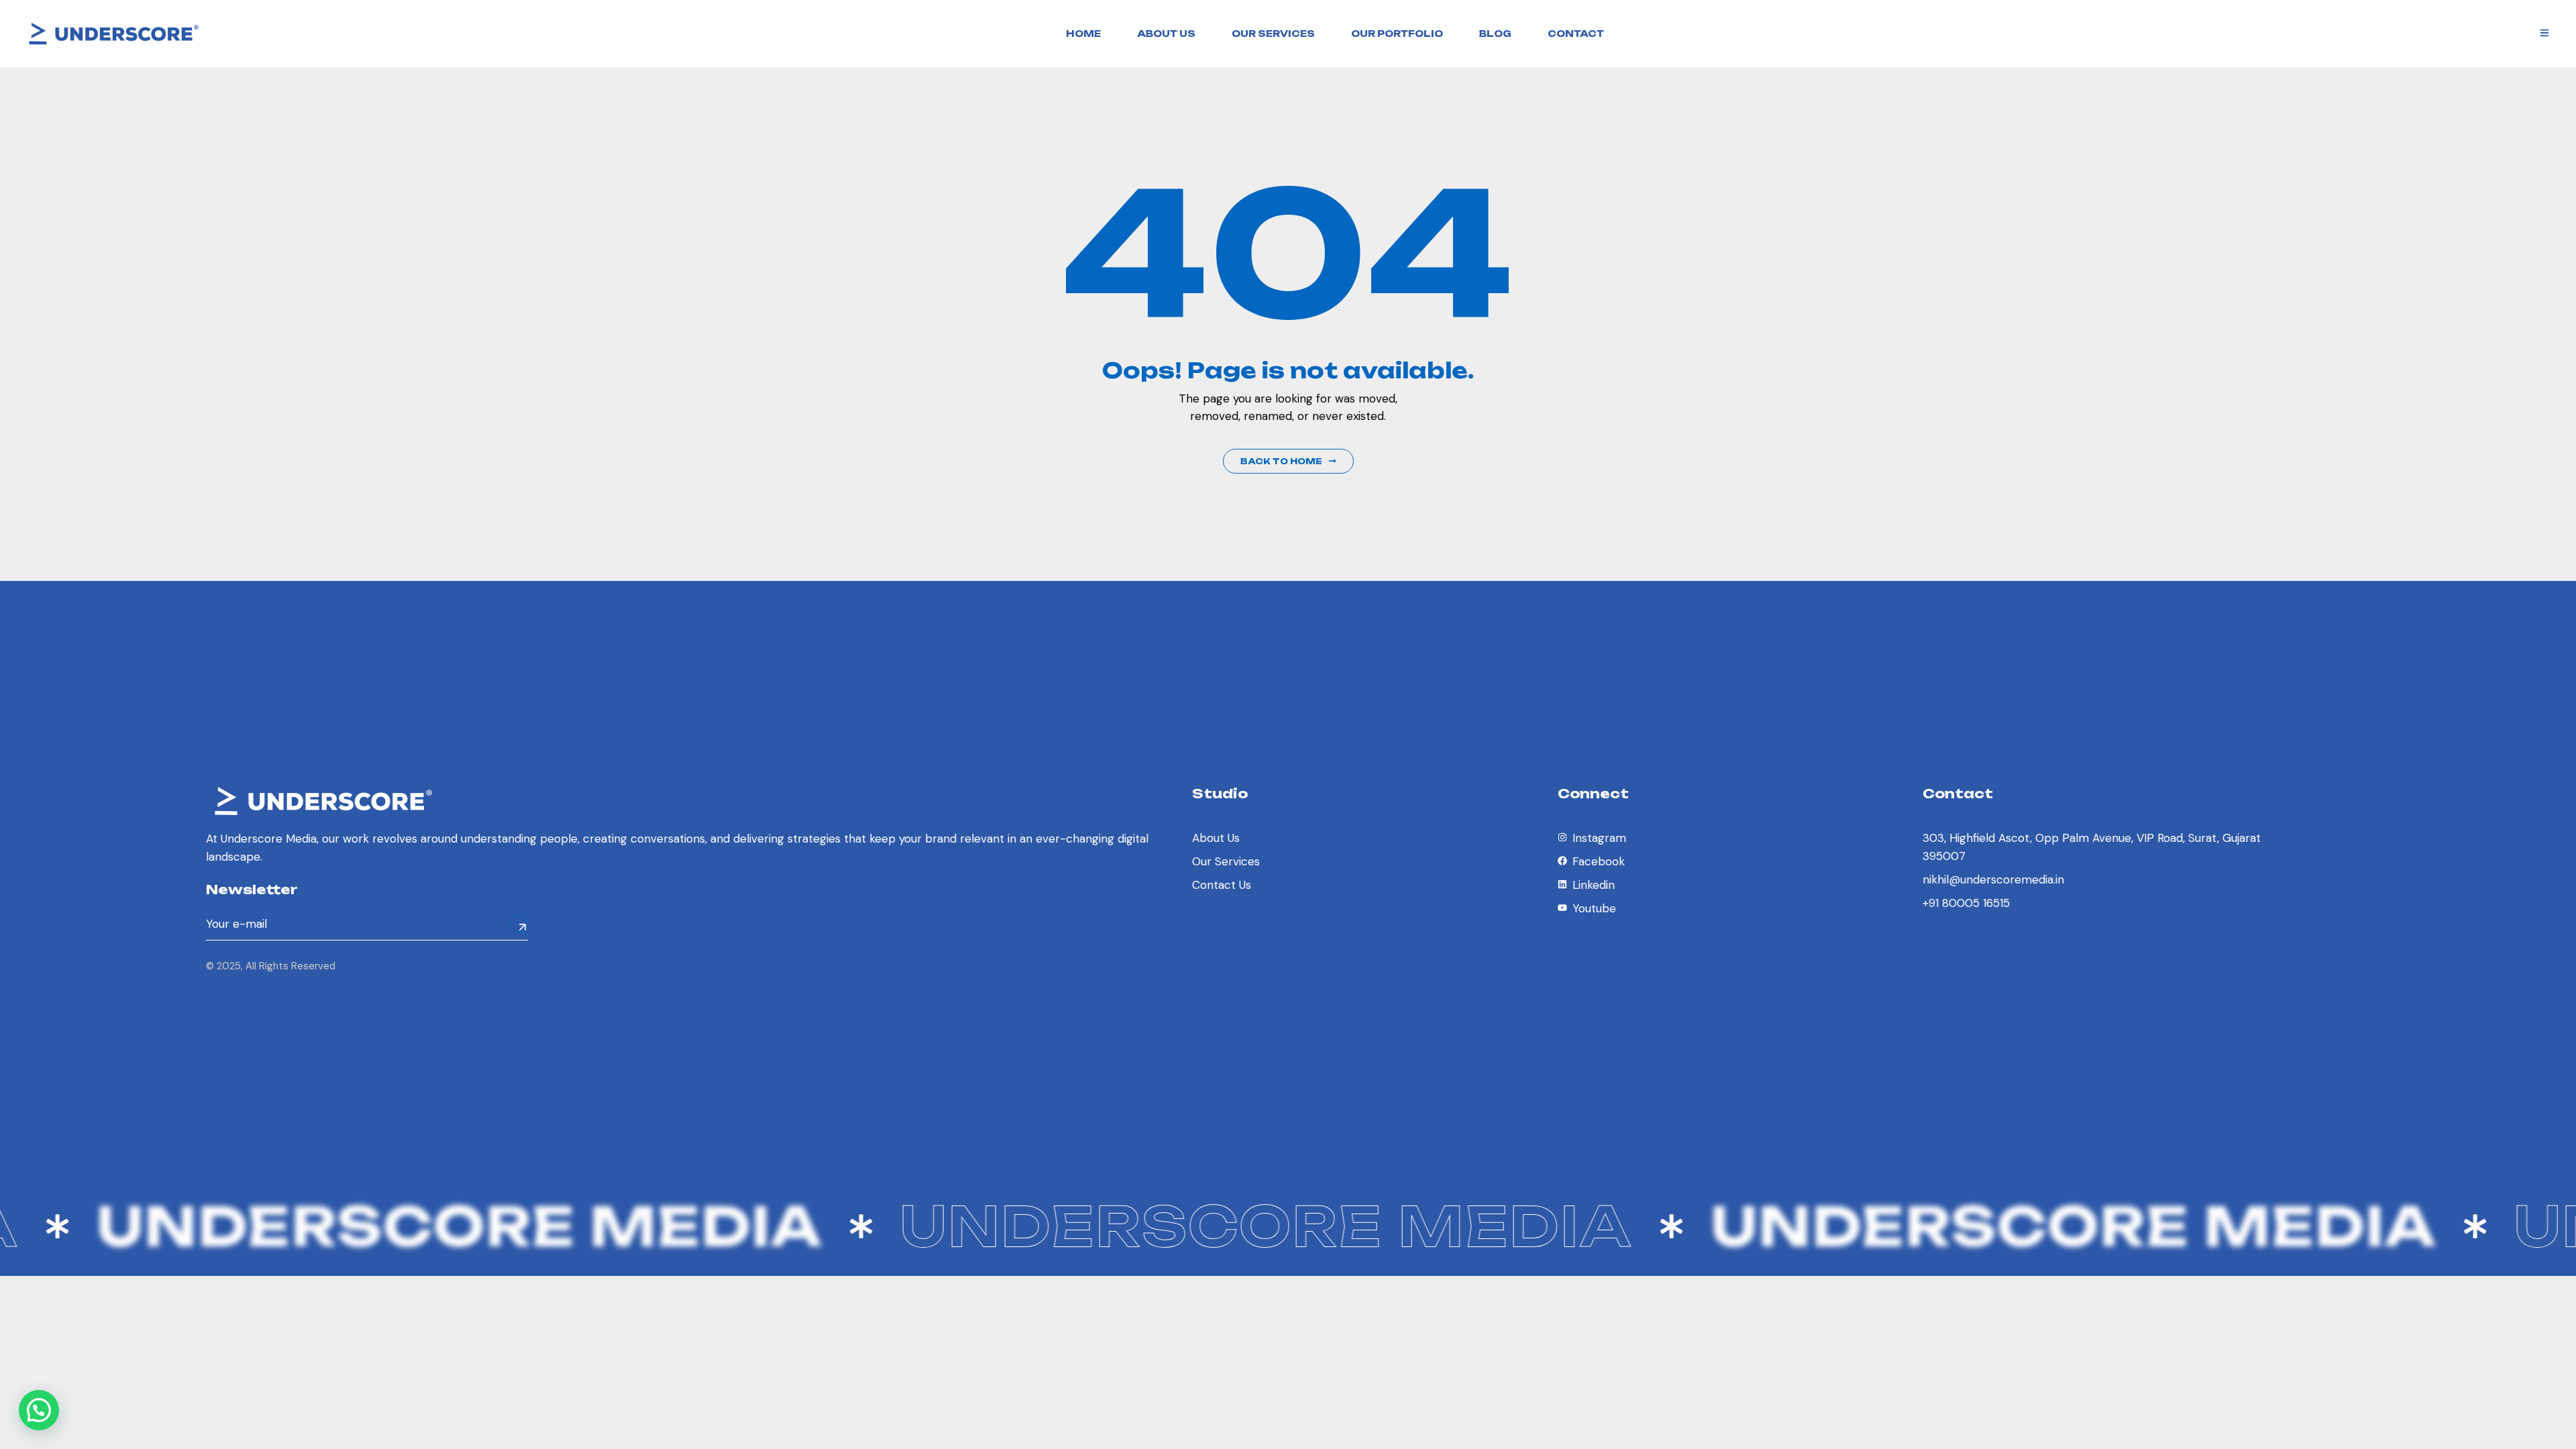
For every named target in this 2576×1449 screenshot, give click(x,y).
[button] (39, 1410)
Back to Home (1281, 461)
